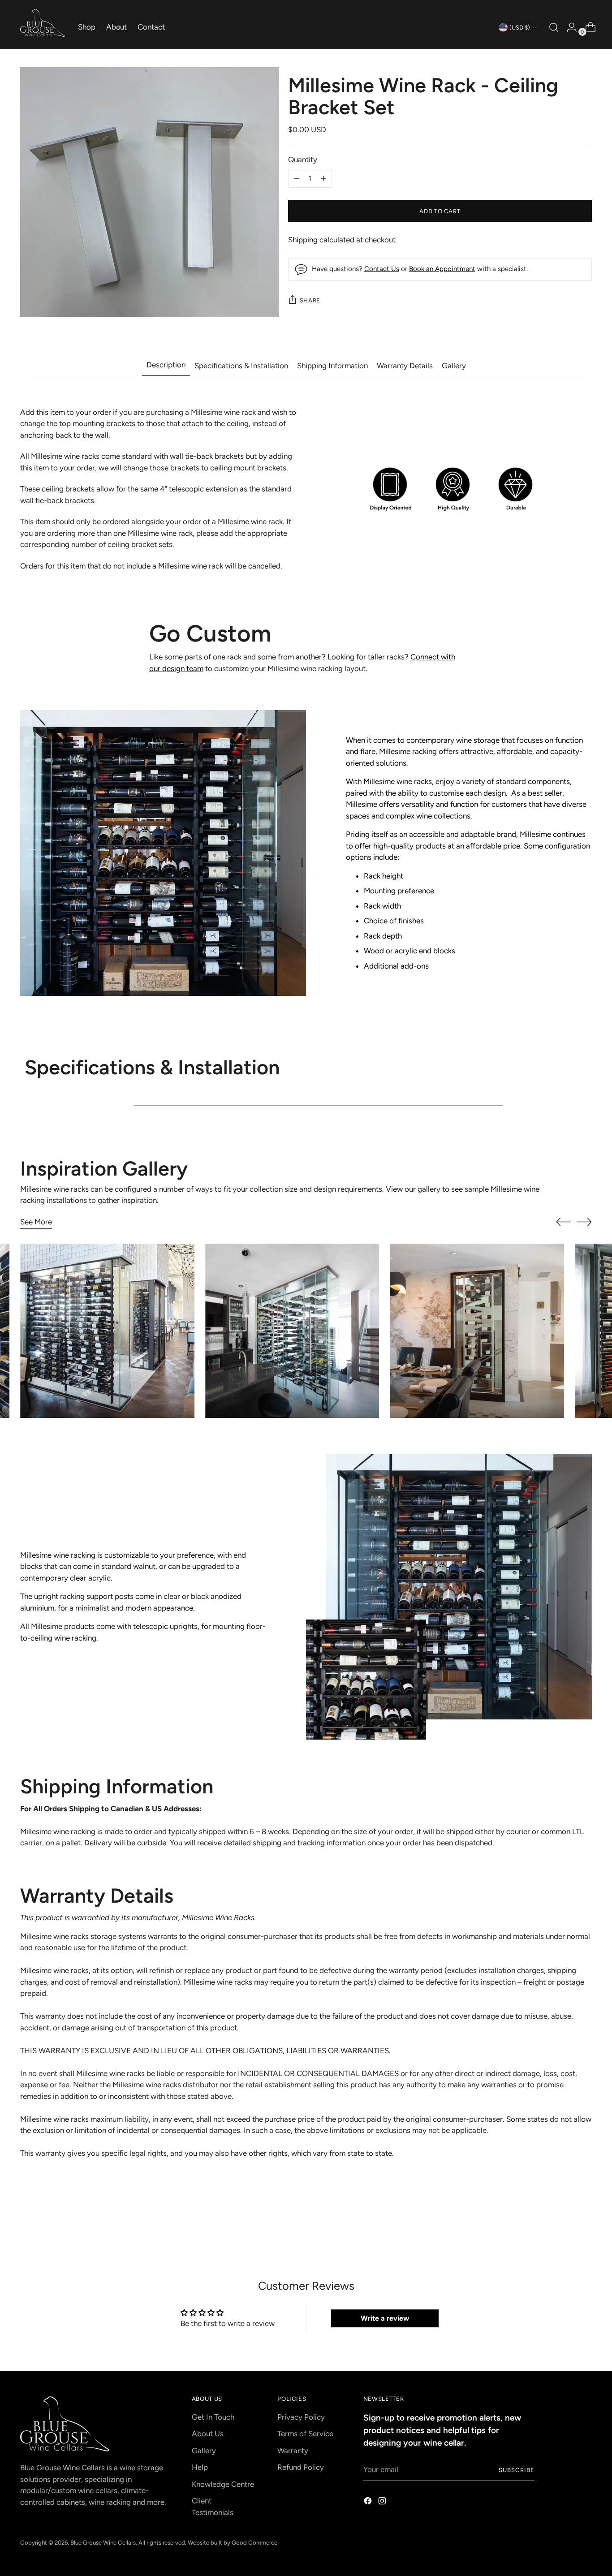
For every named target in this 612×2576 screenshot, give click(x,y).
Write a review (385, 2318)
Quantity (303, 159)
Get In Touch (213, 2417)
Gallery (454, 366)
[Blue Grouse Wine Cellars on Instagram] (383, 2503)
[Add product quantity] (297, 178)
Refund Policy (301, 2467)
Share (310, 300)
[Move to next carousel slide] (584, 1222)
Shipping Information (332, 366)
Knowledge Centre (223, 2484)
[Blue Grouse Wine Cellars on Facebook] (369, 2503)
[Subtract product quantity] (323, 178)
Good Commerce (254, 2542)
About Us (208, 2434)
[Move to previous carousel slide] (564, 1222)
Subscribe (517, 2470)
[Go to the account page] (568, 27)
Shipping (303, 240)
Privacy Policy (301, 2417)
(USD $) (520, 27)
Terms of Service (305, 2434)
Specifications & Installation (241, 366)
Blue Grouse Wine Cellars (103, 2542)
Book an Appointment (442, 269)
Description (166, 365)
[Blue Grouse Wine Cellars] (43, 23)
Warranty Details (405, 366)
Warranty (293, 2451)
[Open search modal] (553, 27)
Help (200, 2467)
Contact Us (382, 269)
